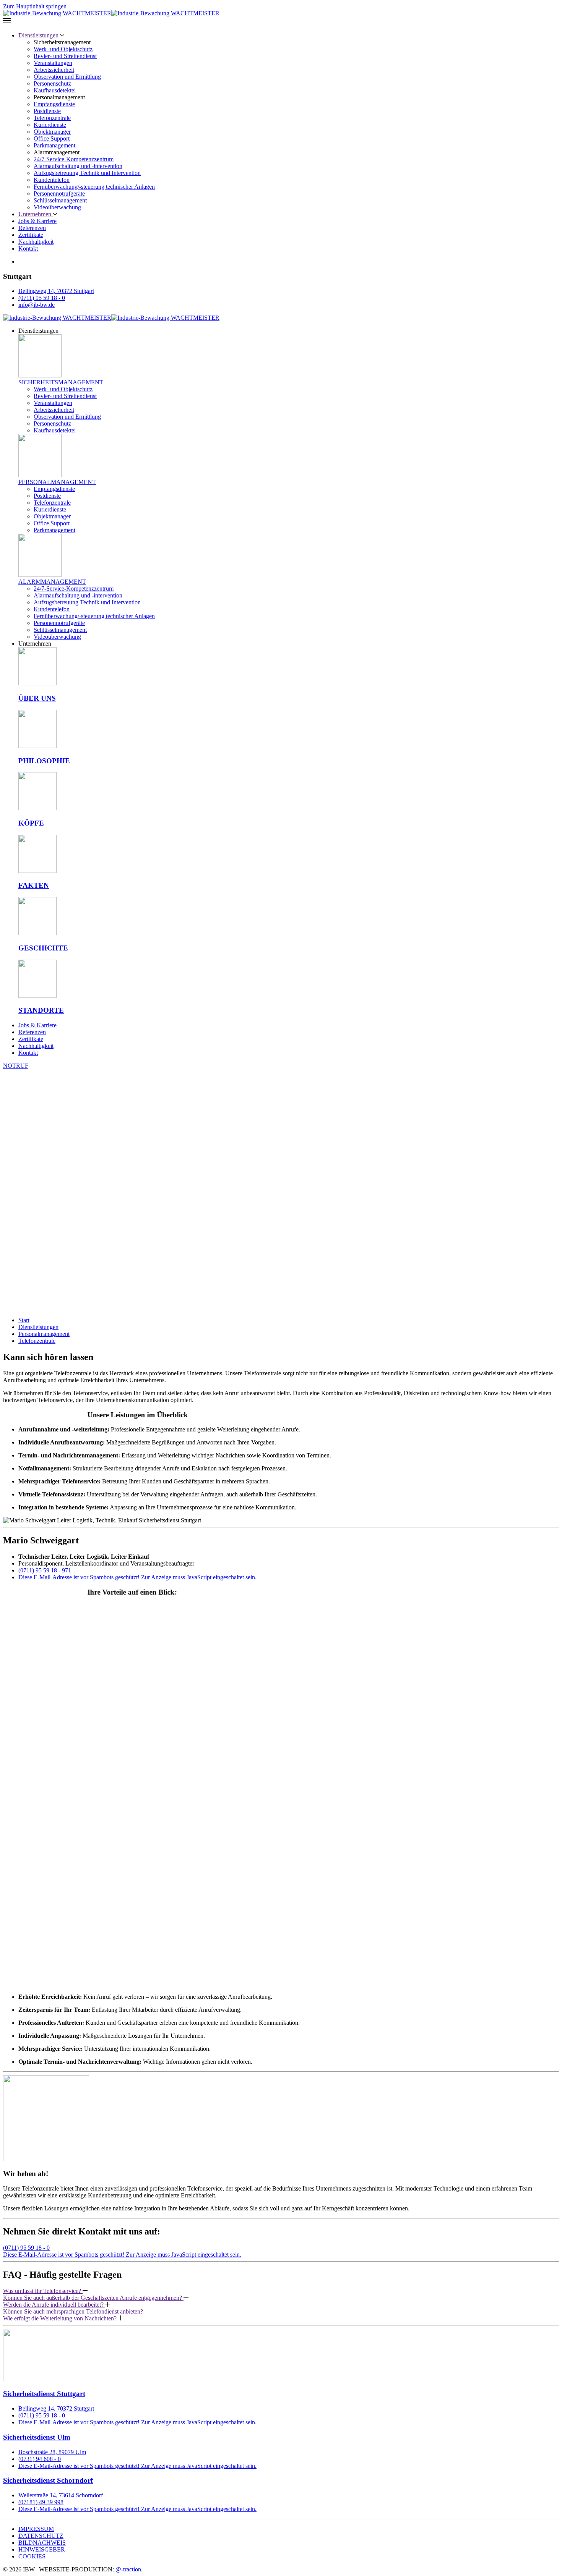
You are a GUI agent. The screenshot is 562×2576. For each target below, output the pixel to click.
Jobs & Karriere (37, 221)
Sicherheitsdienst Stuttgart (44, 2394)
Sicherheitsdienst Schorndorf (48, 2480)
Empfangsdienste (54, 104)
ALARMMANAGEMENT (52, 582)
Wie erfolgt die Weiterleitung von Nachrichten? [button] (61, 2318)
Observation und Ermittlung (67, 77)
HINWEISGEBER (42, 2549)
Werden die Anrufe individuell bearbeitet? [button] (54, 2305)
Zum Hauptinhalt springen (35, 6)
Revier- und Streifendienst (65, 56)
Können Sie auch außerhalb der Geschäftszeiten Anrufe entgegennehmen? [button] (93, 2298)
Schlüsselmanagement (60, 200)
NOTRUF (16, 1066)
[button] (281, 21)
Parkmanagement (54, 145)
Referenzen (32, 228)
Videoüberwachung (57, 207)
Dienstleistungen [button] (39, 35)
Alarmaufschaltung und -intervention (78, 166)
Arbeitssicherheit (54, 70)
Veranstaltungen (53, 63)
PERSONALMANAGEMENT (57, 482)
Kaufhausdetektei (55, 90)
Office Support (52, 138)
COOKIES (32, 2556)
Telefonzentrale (52, 118)
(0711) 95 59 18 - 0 (26, 2248)
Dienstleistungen (38, 1327)
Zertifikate (31, 235)
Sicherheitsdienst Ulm (37, 2437)
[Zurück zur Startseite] (111, 13)
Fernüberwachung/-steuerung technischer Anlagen (94, 187)
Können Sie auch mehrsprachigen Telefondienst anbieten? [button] (74, 2311)
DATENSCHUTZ (41, 2536)
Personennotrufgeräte (59, 193)
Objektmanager (52, 132)
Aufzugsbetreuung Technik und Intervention (87, 173)
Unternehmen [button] (36, 214)
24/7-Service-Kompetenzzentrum (74, 159)
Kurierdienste (50, 125)
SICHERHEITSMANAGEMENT (61, 382)
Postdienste (47, 111)
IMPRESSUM (36, 2529)
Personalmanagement (44, 1334)
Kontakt (28, 249)
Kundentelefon (52, 180)
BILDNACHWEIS (42, 2543)
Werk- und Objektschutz (63, 49)
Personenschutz (52, 83)
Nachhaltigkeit (36, 242)
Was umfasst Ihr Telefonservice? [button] (43, 2291)
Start (24, 1320)
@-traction (128, 2569)
